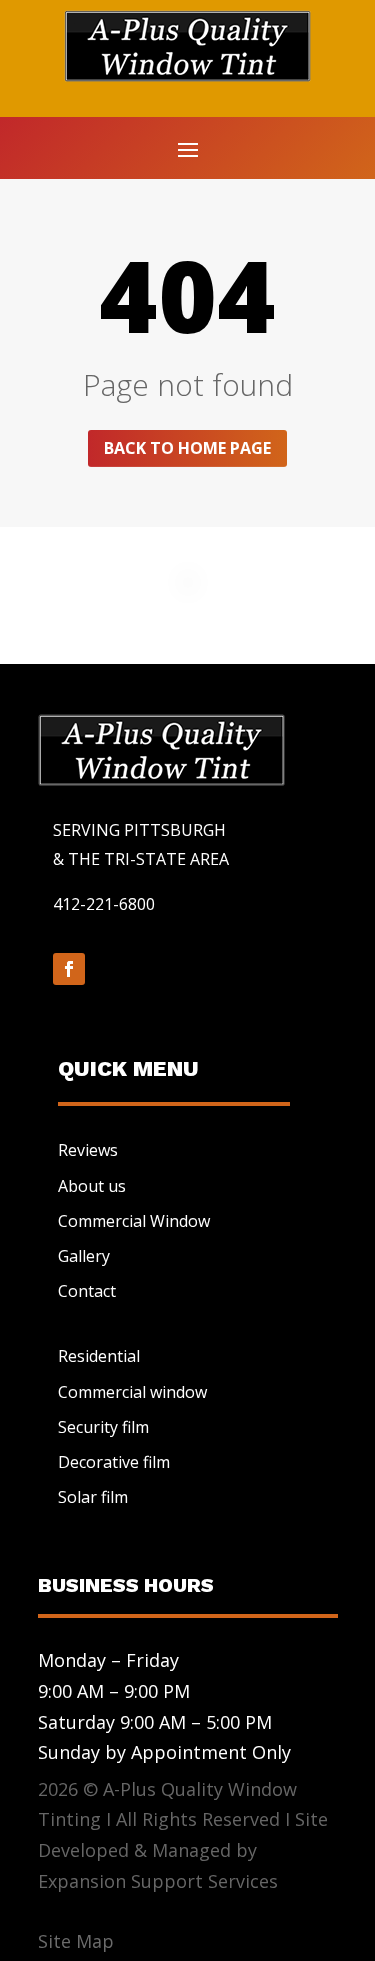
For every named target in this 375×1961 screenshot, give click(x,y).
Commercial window (132, 1392)
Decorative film (114, 1462)
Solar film (93, 1497)
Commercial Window (134, 1221)
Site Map (76, 1941)
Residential (99, 1356)
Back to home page (187, 448)
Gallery (84, 1256)
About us (92, 1186)
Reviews (88, 1150)
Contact (87, 1291)
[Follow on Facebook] (69, 969)
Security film (103, 1427)
